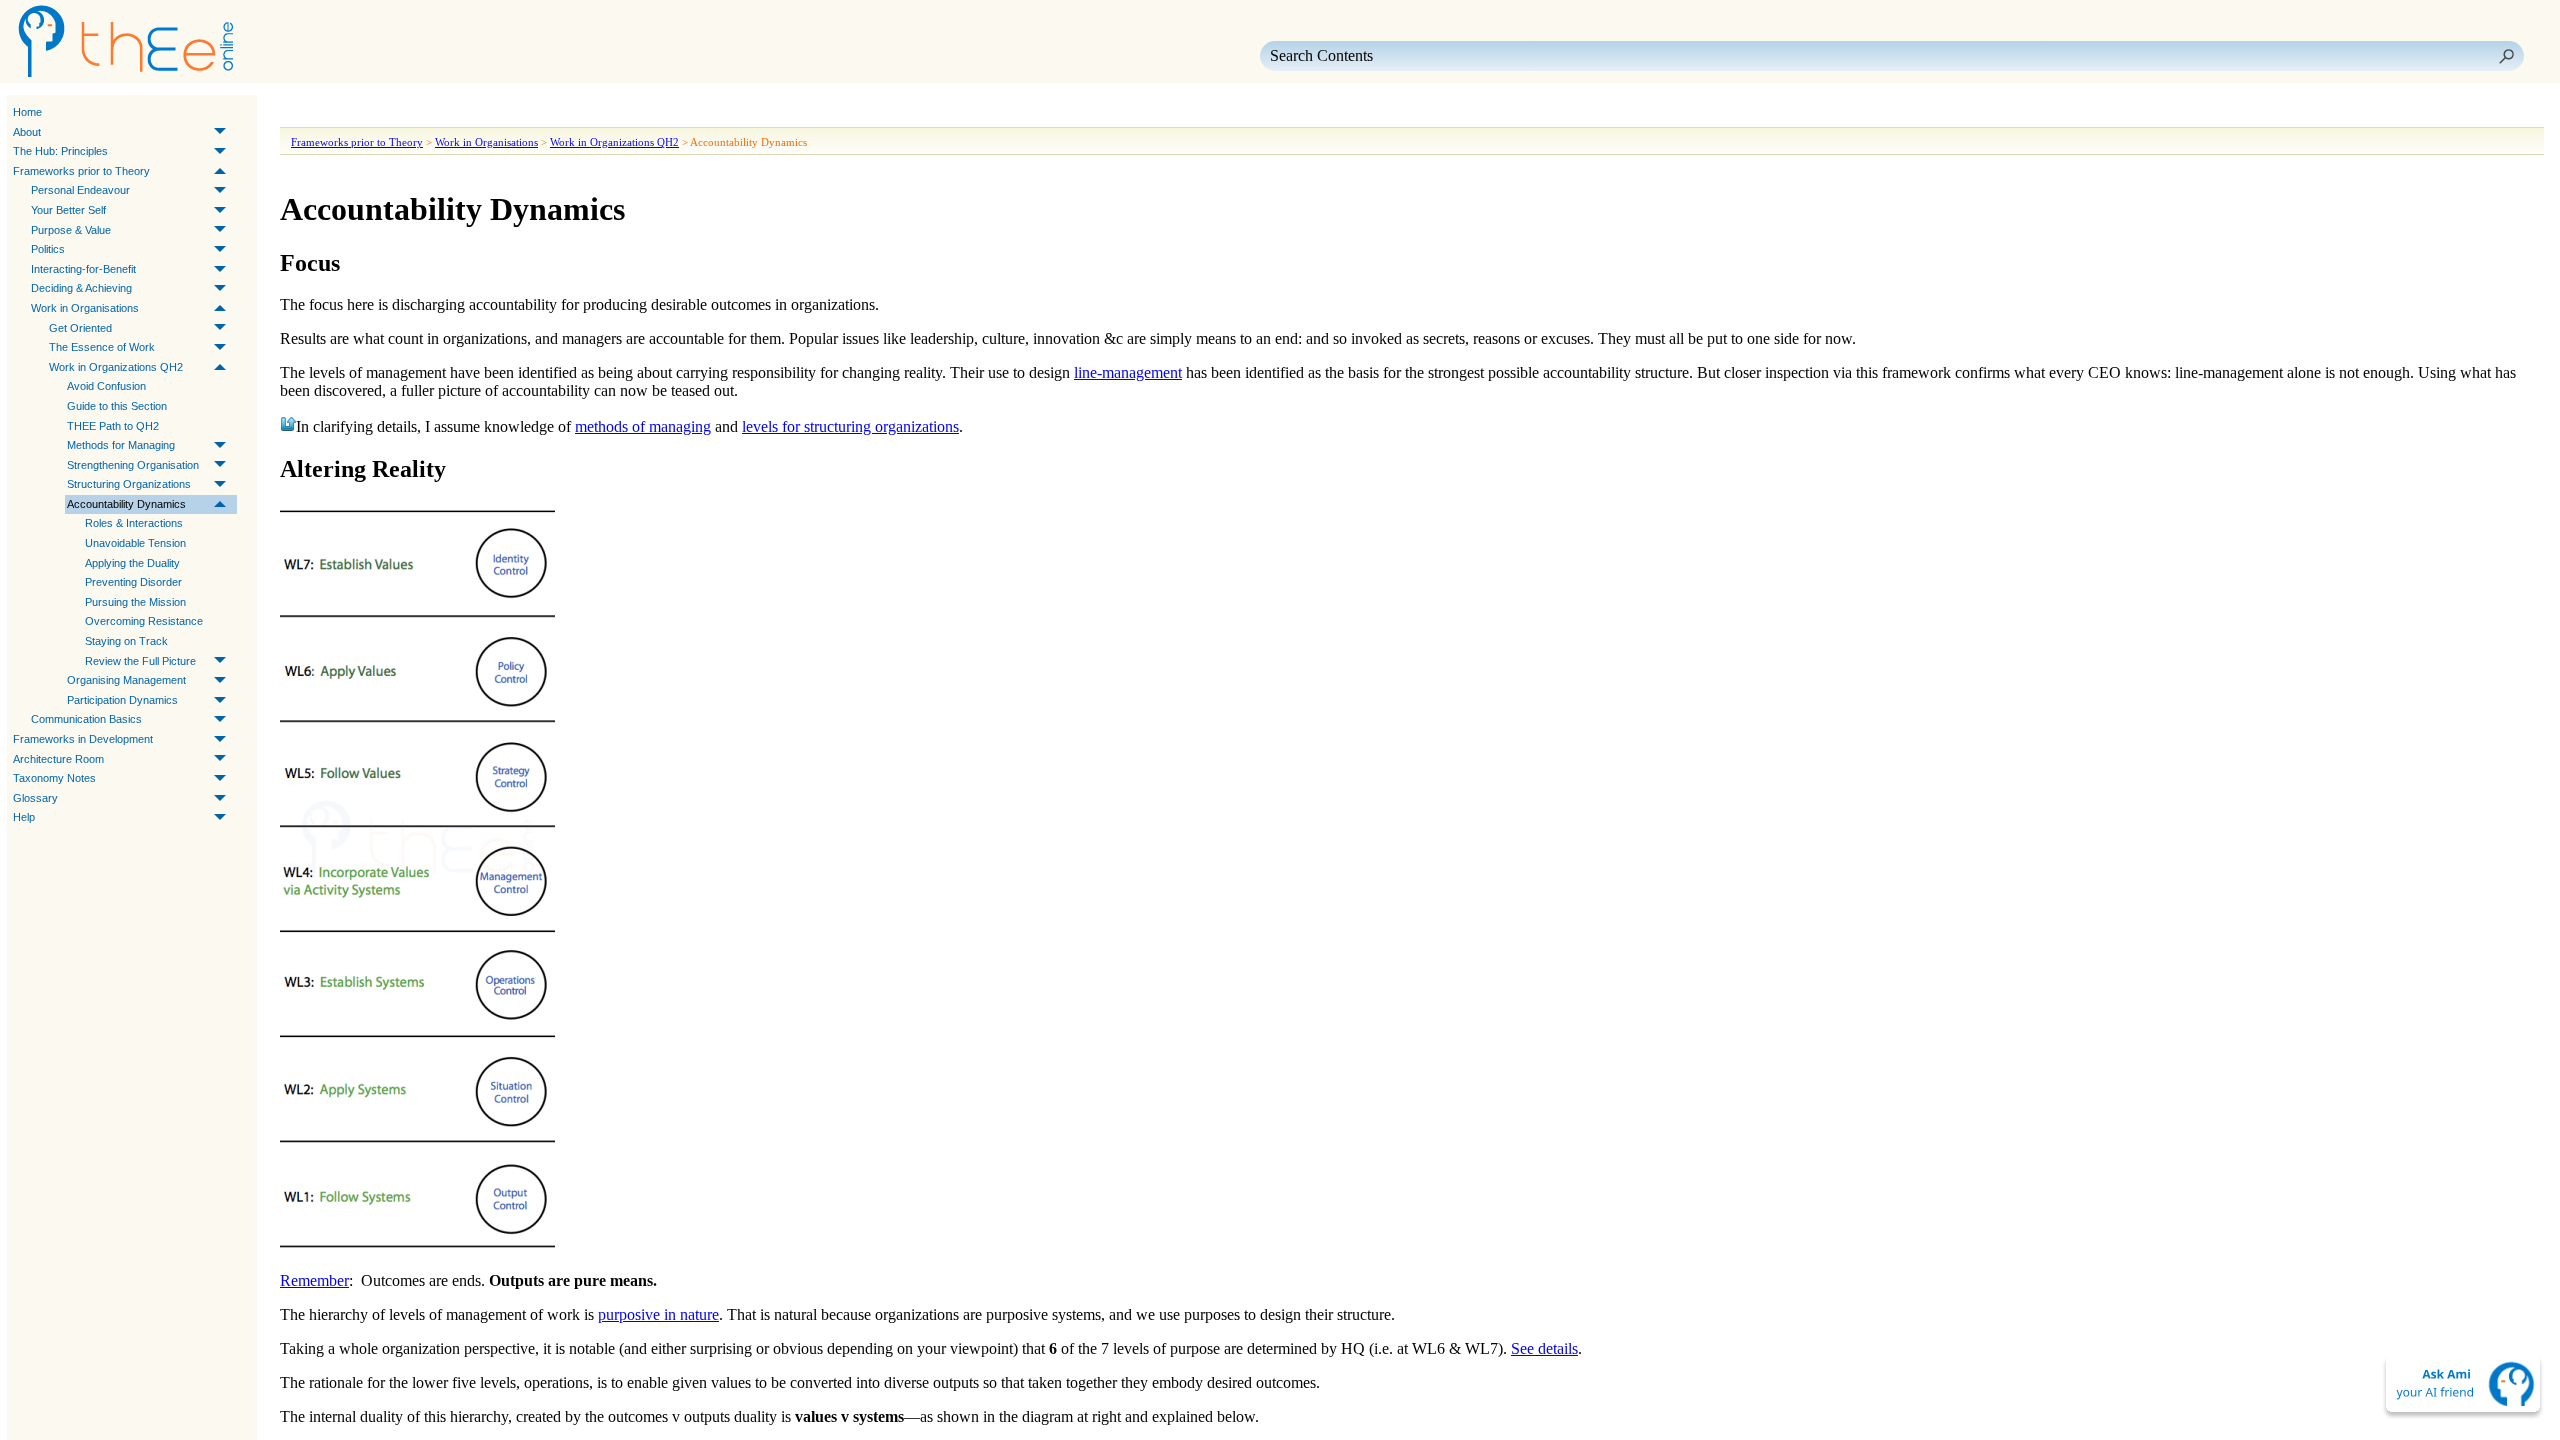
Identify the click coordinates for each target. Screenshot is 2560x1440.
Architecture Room (58, 759)
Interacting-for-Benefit (83, 269)
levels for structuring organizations (850, 426)
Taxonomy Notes (54, 778)
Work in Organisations (85, 308)
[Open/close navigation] (358, 113)
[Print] (394, 113)
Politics (48, 249)
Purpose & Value (71, 230)
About (27, 132)
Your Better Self (68, 210)
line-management (1128, 372)
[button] (2506, 56)
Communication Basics (86, 719)
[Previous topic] (298, 113)
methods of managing (643, 426)
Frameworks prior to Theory (81, 171)
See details (1544, 1348)
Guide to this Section (117, 406)
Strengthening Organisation (133, 465)
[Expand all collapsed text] (430, 113)
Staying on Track (126, 641)
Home (27, 112)
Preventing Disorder (133, 582)
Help (24, 817)
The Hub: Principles (60, 151)
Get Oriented (80, 328)
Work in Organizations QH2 (116, 367)
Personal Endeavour (80, 190)
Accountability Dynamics (126, 504)
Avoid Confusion (106, 386)
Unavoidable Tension (135, 543)
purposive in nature (658, 1314)
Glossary (35, 798)
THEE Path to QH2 (113, 426)
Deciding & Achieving (81, 288)
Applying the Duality (132, 563)
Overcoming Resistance (144, 621)
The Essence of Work (102, 347)
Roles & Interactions (134, 523)
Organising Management (126, 680)
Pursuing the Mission (135, 602)
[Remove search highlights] (466, 113)
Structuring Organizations (129, 484)
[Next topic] (326, 113)
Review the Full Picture (140, 661)
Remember (314, 1280)
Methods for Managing (121, 445)
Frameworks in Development (83, 739)
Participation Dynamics (122, 700)
